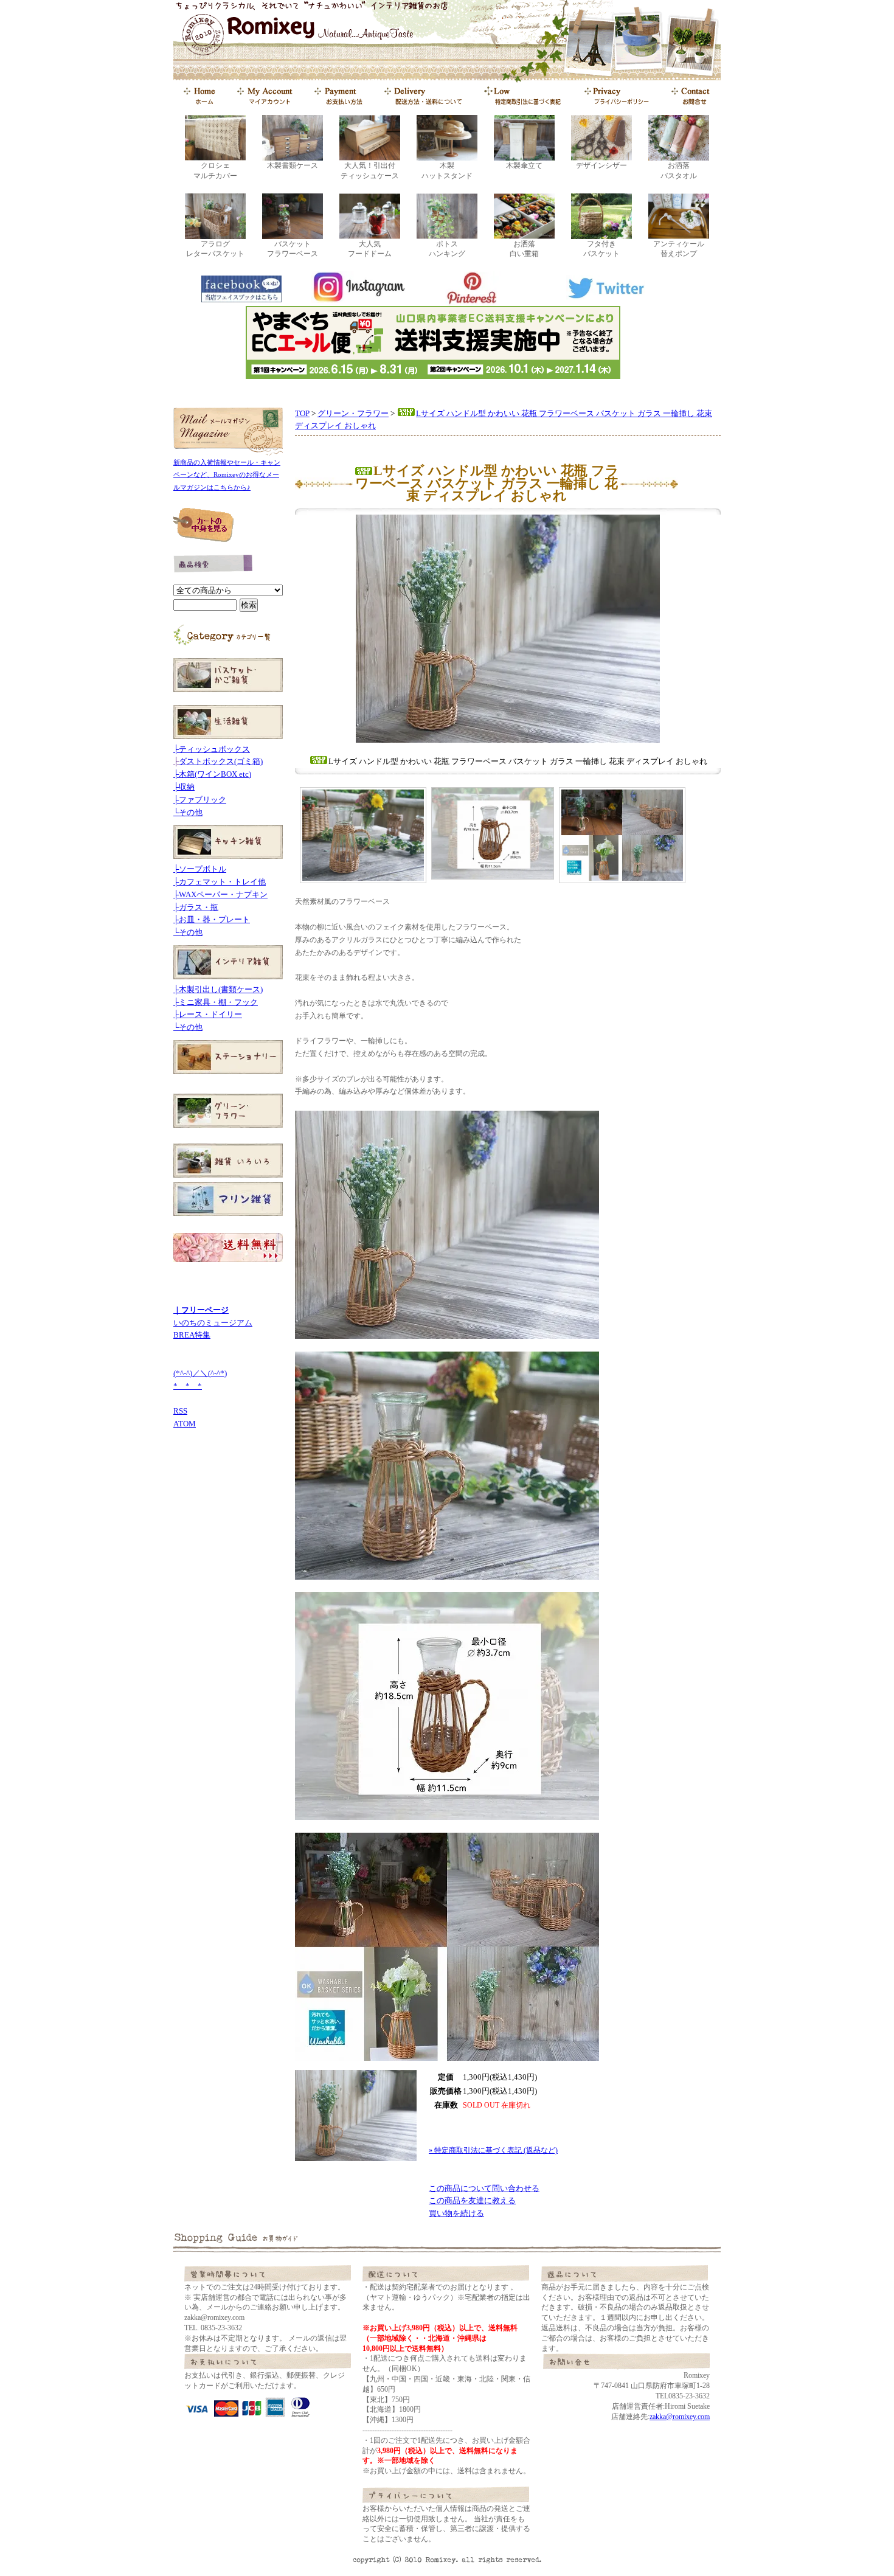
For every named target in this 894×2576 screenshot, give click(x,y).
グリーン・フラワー (353, 413)
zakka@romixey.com (680, 2417)
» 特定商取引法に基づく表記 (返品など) (493, 2150)
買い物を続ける (456, 2213)
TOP (302, 413)
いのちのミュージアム (213, 1323)
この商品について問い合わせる (484, 2188)
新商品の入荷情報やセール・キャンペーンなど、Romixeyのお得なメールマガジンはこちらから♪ (227, 475)
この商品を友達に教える (472, 2200)
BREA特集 (192, 1335)
